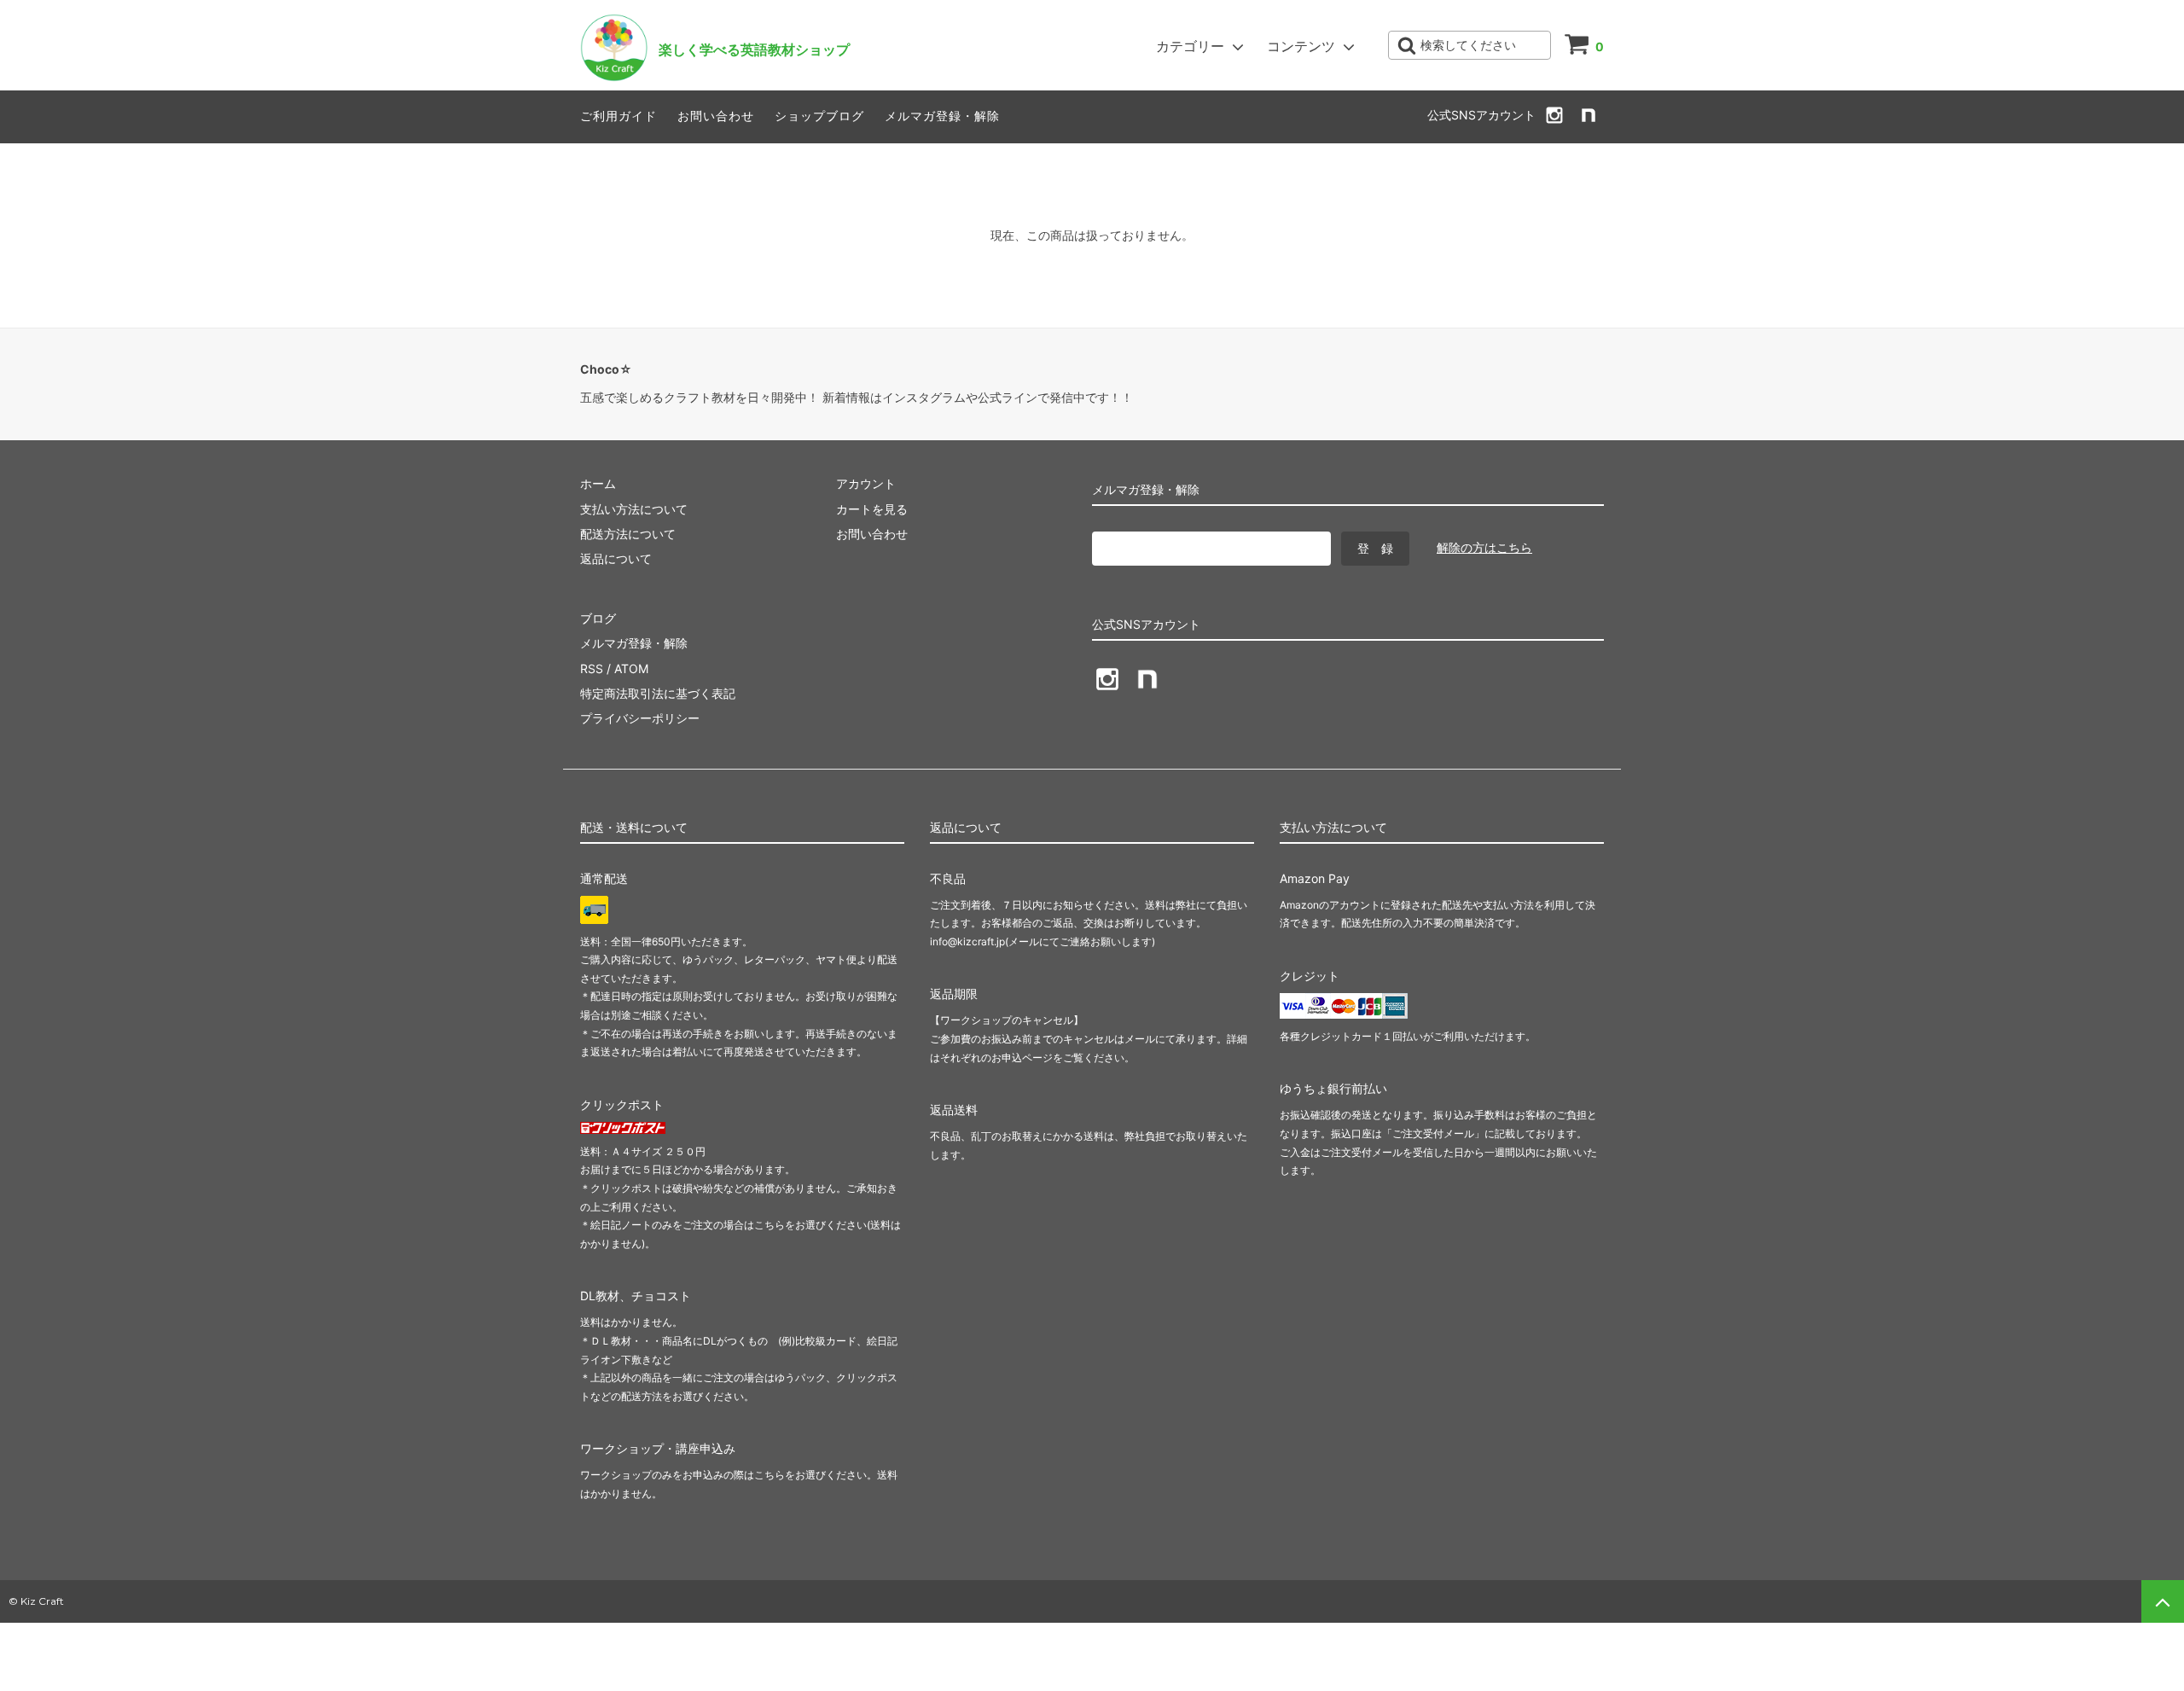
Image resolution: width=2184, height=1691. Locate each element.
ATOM (631, 668)
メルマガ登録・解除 (942, 116)
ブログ (598, 618)
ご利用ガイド (619, 116)
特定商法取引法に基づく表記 (658, 693)
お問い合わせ (716, 116)
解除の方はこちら (1484, 547)
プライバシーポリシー (640, 718)
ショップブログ (819, 116)
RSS (592, 668)
